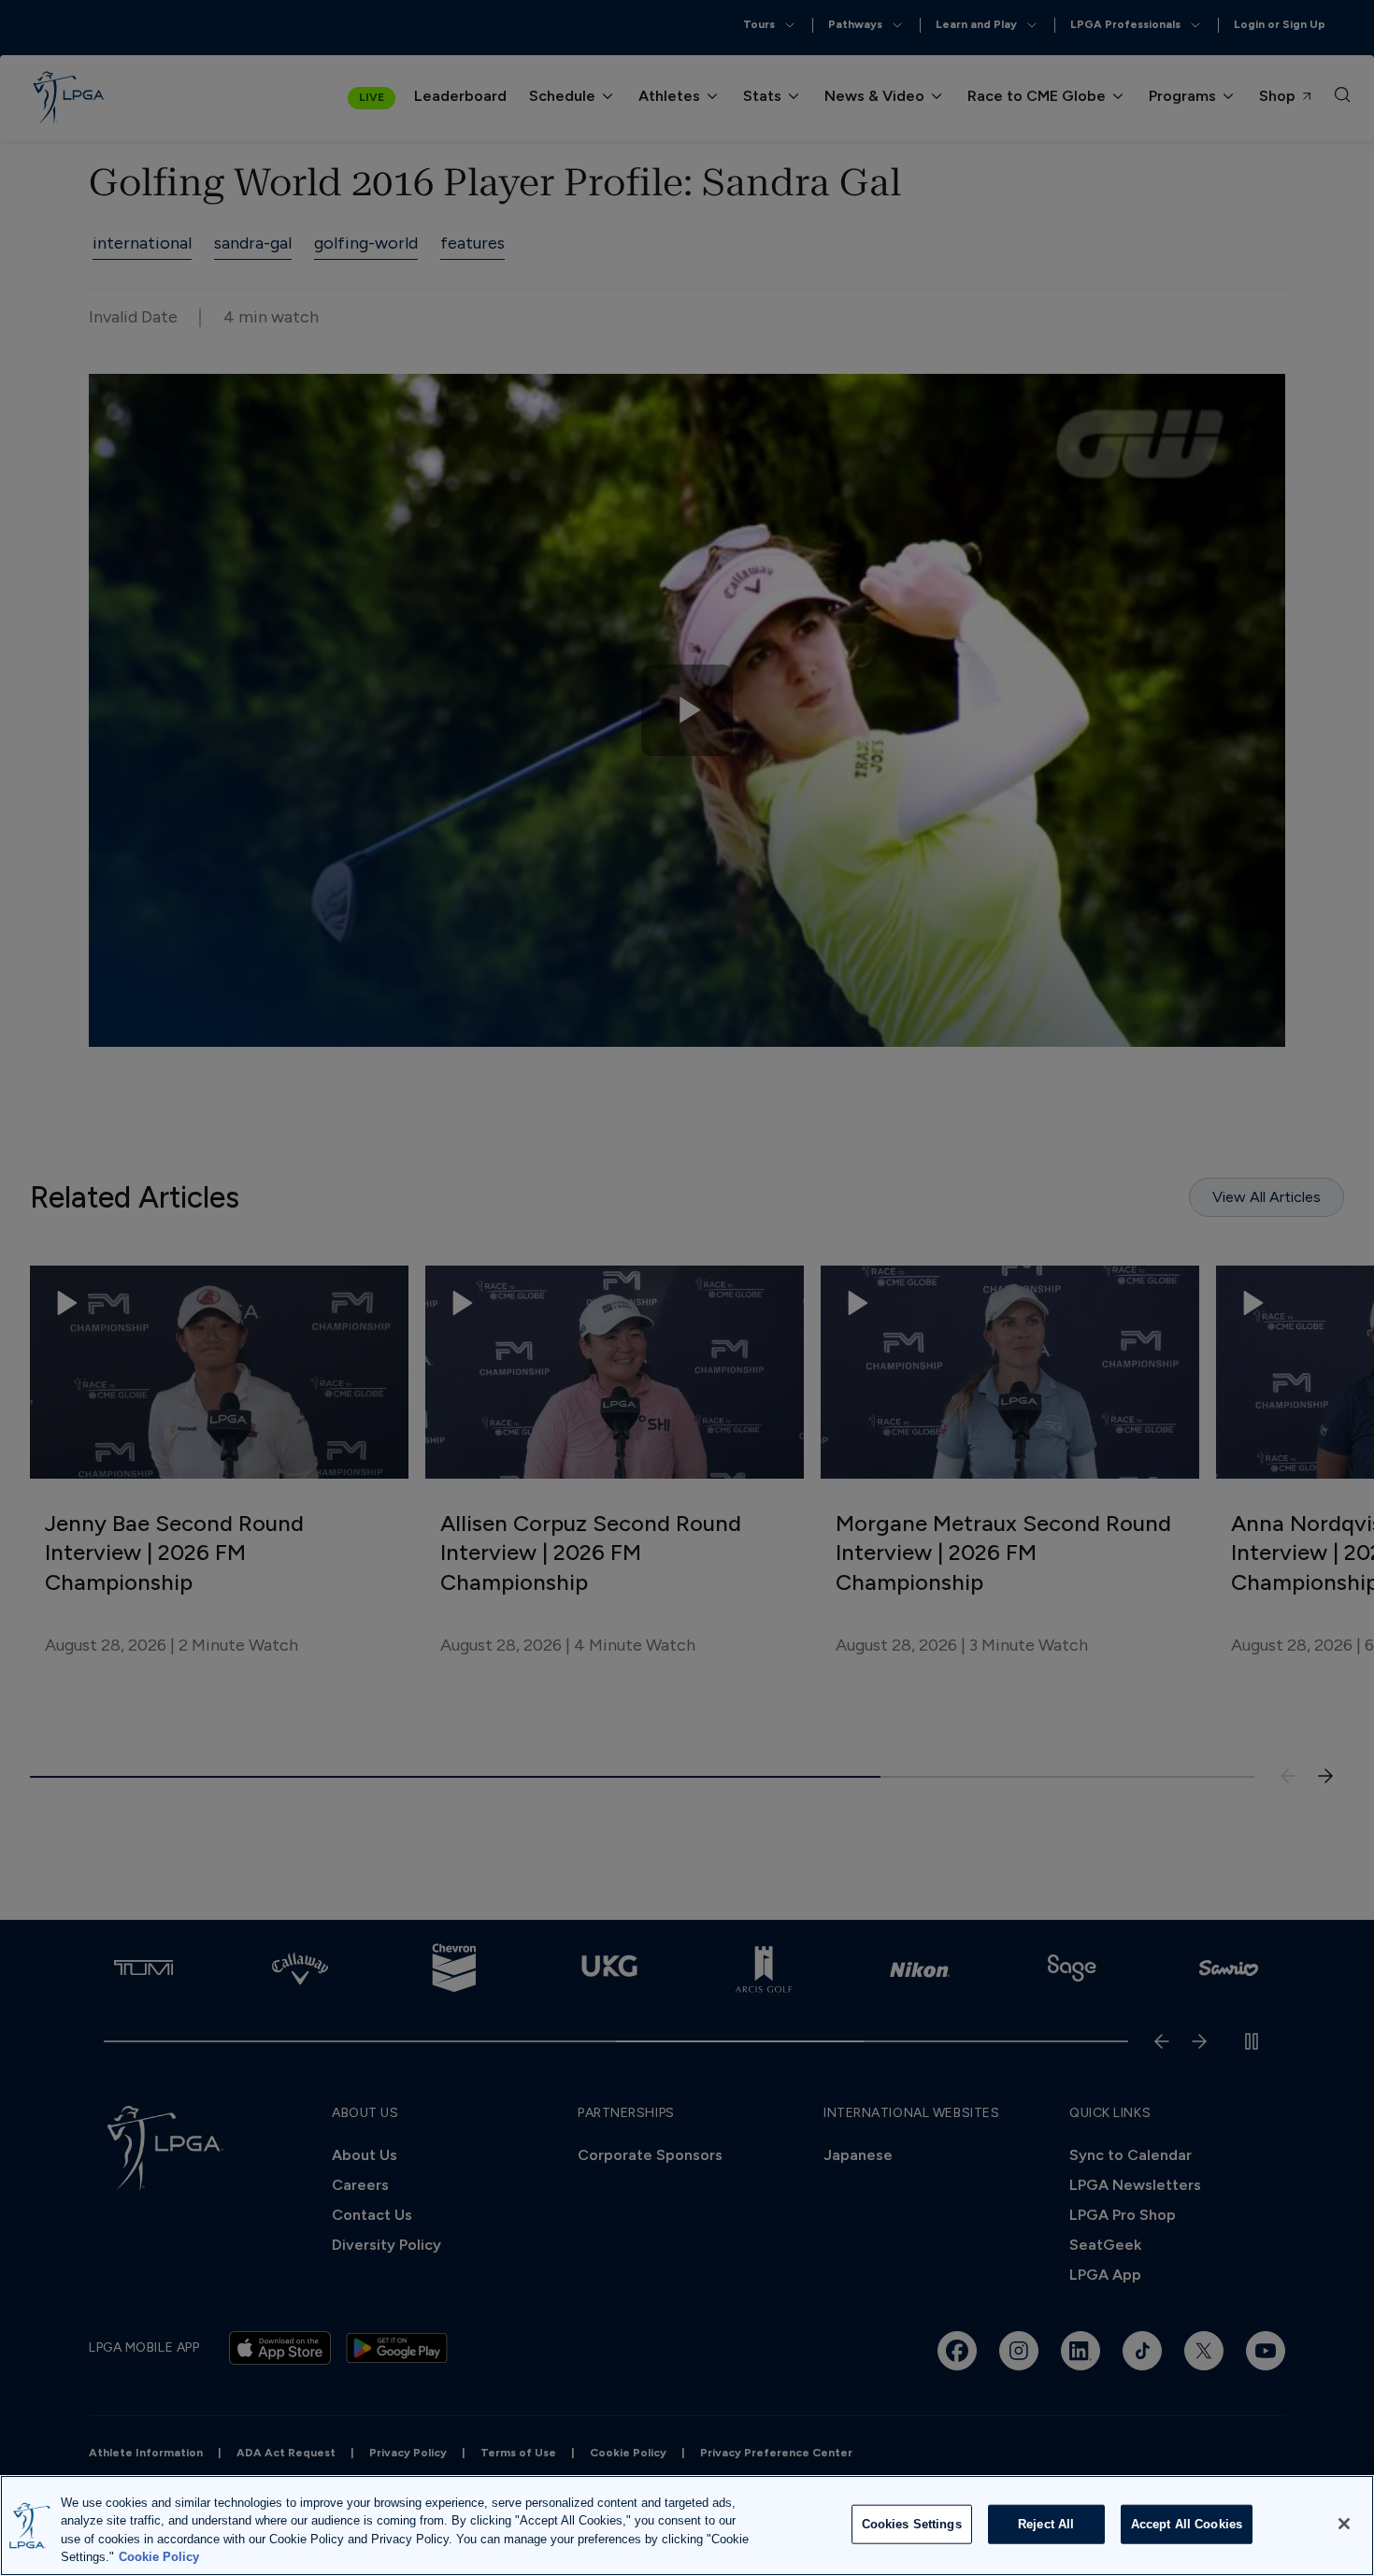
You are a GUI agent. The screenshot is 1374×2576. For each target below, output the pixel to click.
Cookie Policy (159, 2557)
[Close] (1344, 2524)
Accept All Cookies (1187, 2524)
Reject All (1046, 2524)
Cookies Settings (912, 2524)
